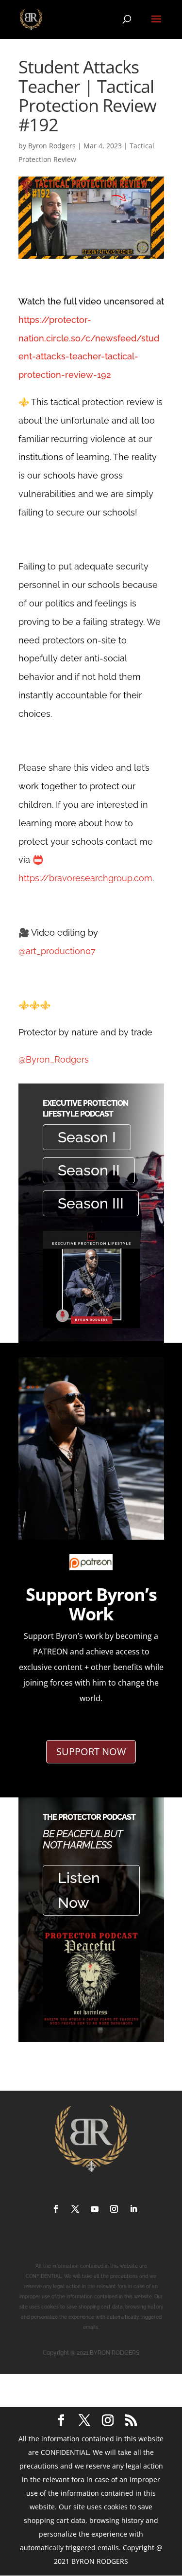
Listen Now (79, 1890)
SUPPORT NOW (91, 1751)
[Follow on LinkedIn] (133, 2209)
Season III (91, 1203)
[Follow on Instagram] (114, 2209)
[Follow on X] (75, 2209)
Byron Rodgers (52, 146)
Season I (87, 1137)
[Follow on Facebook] (56, 2209)
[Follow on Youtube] (95, 2209)
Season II (89, 1170)
